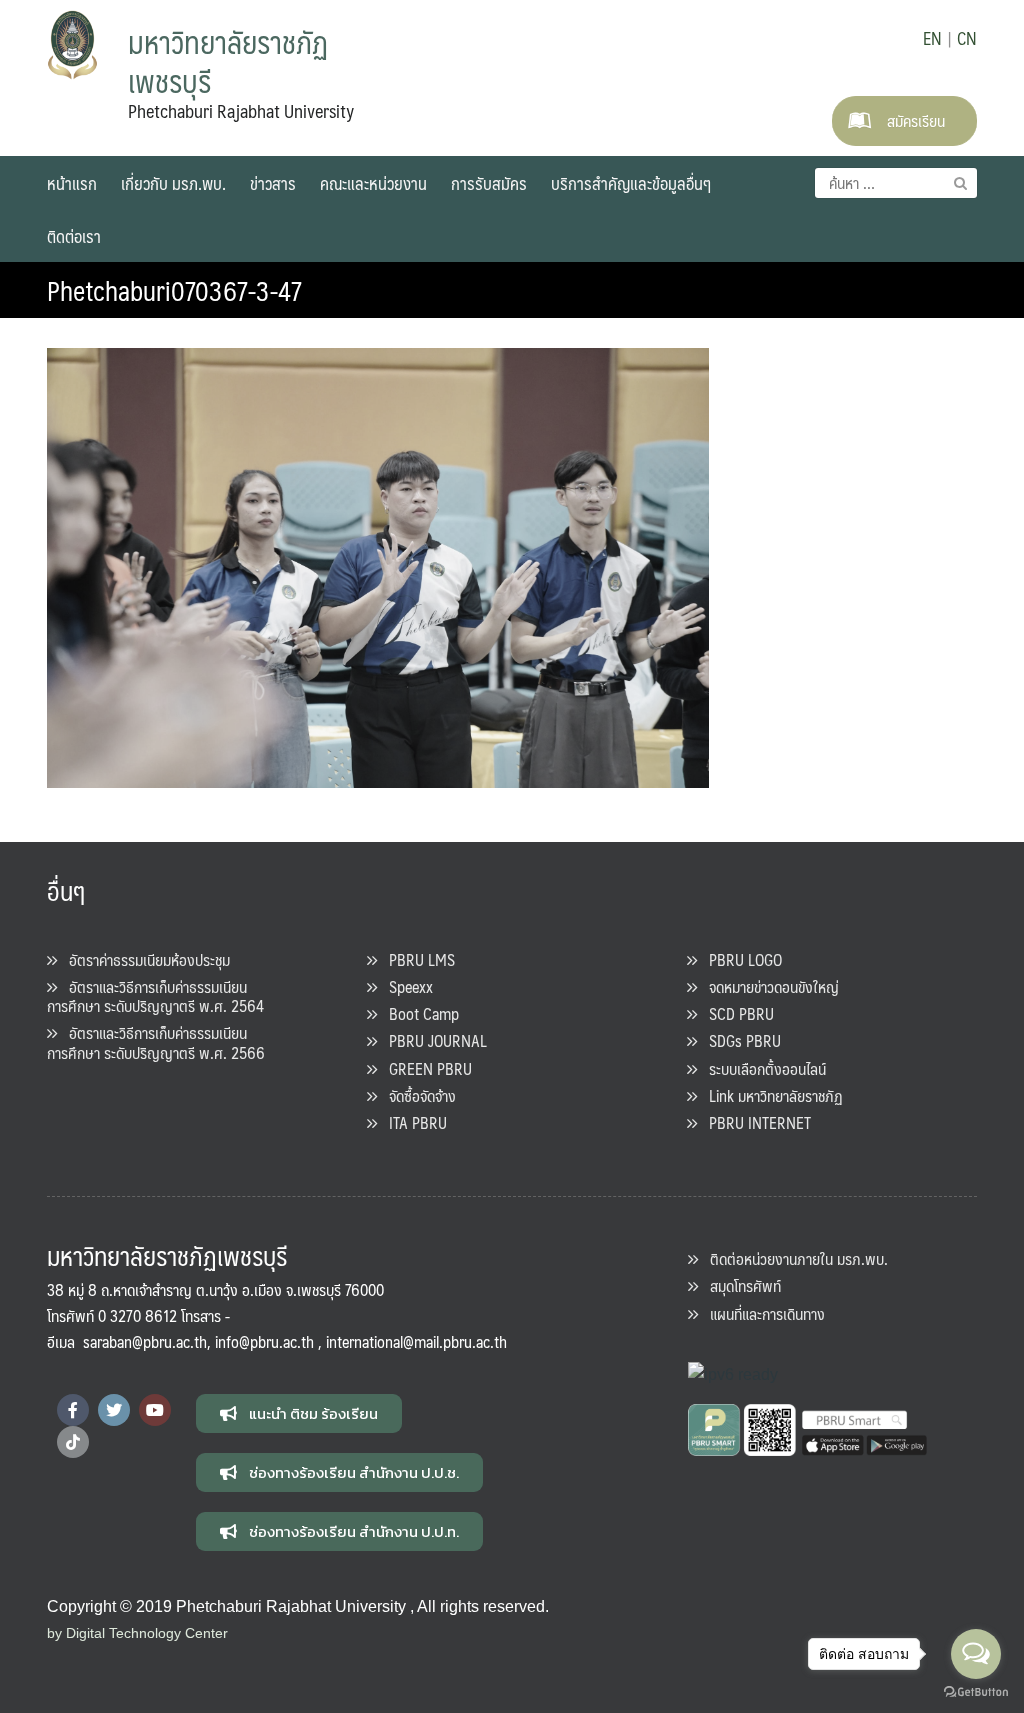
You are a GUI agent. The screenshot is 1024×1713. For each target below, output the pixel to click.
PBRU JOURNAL (432, 1040)
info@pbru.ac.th (264, 1341)
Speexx (405, 986)
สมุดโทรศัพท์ (739, 1285)
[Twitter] (114, 1410)
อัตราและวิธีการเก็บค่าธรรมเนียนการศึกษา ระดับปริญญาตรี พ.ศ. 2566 (156, 1042)
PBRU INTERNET (754, 1122)
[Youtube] (155, 1410)
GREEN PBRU (424, 1068)
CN (967, 38)
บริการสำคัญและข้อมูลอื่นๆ (631, 183)
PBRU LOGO (739, 959)
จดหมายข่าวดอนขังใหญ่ (768, 986)
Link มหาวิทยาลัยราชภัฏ (770, 1095)
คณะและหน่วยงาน (373, 183)
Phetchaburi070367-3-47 (174, 290)
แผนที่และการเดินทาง (761, 1313)
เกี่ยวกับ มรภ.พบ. (173, 183)
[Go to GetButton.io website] (976, 1692)
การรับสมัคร (489, 183)
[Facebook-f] (73, 1410)
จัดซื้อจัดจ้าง (416, 1095)
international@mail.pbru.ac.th (416, 1341)
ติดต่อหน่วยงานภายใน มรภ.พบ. (793, 1258)
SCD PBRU (735, 1013)
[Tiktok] (73, 1442)
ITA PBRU (412, 1122)
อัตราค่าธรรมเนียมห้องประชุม (143, 959)
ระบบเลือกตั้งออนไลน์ (761, 1068)
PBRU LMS (416, 959)
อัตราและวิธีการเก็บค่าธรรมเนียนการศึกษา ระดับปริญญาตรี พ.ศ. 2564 (155, 996)
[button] (299, 1413)
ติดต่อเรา (74, 236)
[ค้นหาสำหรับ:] (896, 183)
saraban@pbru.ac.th (145, 1341)
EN (932, 38)
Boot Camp (418, 1013)
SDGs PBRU (739, 1040)
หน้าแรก (72, 183)
